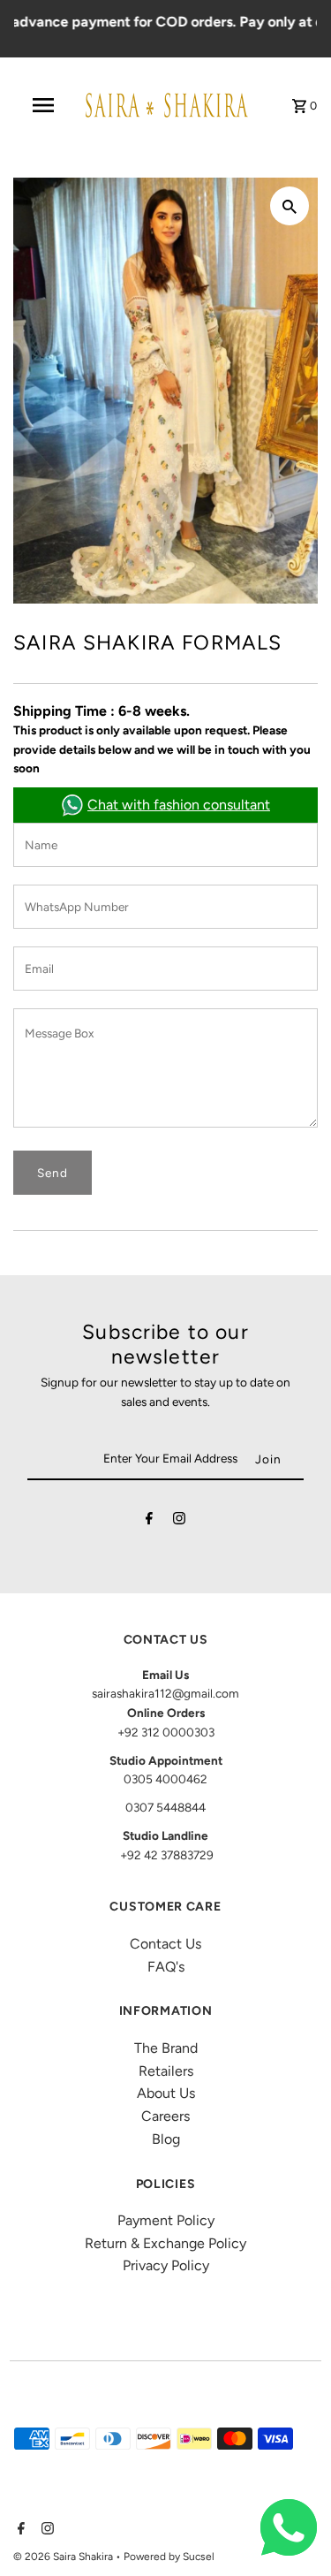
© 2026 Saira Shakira (64, 2557)
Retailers (166, 2071)
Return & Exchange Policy (165, 2243)
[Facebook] (149, 1522)
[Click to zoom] (290, 206)
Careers (165, 2116)
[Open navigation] (42, 105)
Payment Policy (166, 2220)
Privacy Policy (166, 2265)
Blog (166, 2139)
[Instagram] (179, 1522)
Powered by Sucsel (169, 2557)
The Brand (166, 2048)
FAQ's (166, 1967)
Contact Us (165, 1944)
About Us (166, 2093)
